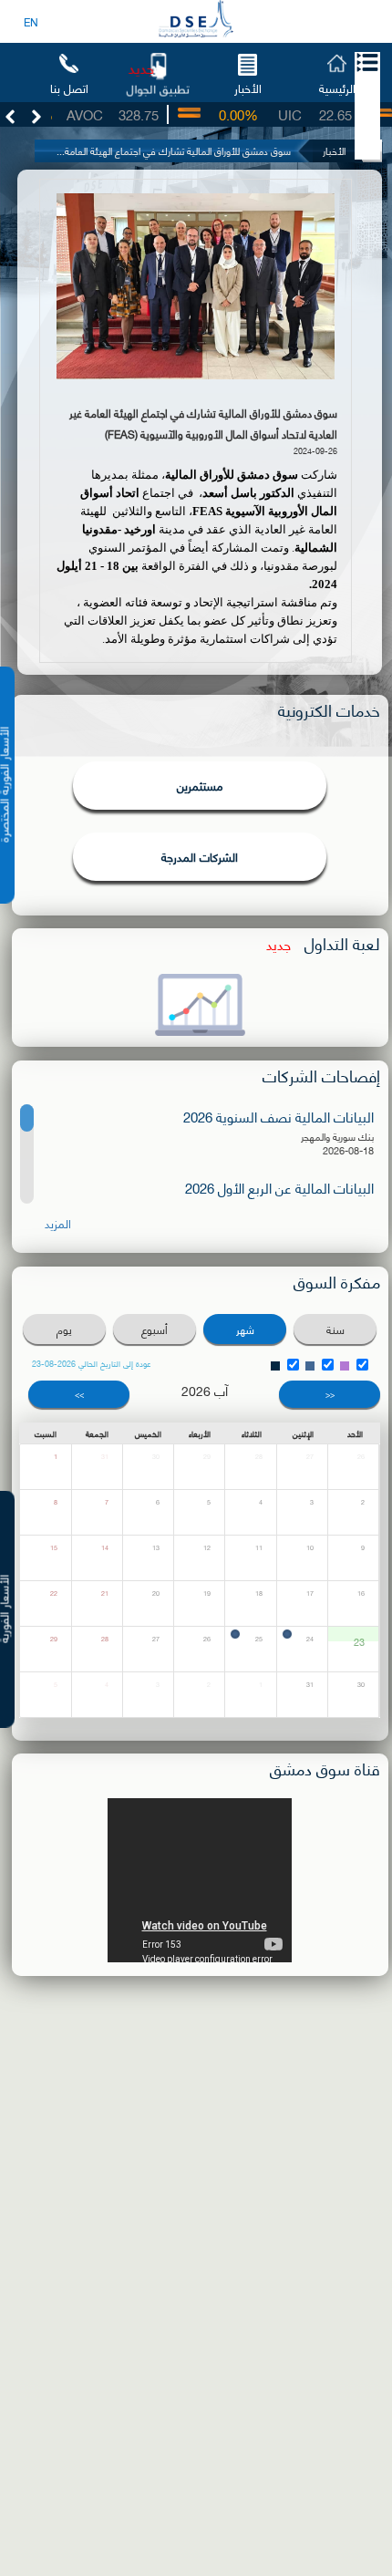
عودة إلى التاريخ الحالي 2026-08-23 (92, 1363)
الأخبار (248, 87)
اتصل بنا (69, 87)
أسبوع (155, 1329)
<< (330, 1394)
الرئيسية (337, 87)
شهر (245, 1329)
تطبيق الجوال (158, 88)
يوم (64, 1329)
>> (79, 1394)
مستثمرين (200, 785)
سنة (335, 1329)
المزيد (58, 1223)
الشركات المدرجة (200, 856)
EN (31, 21)
